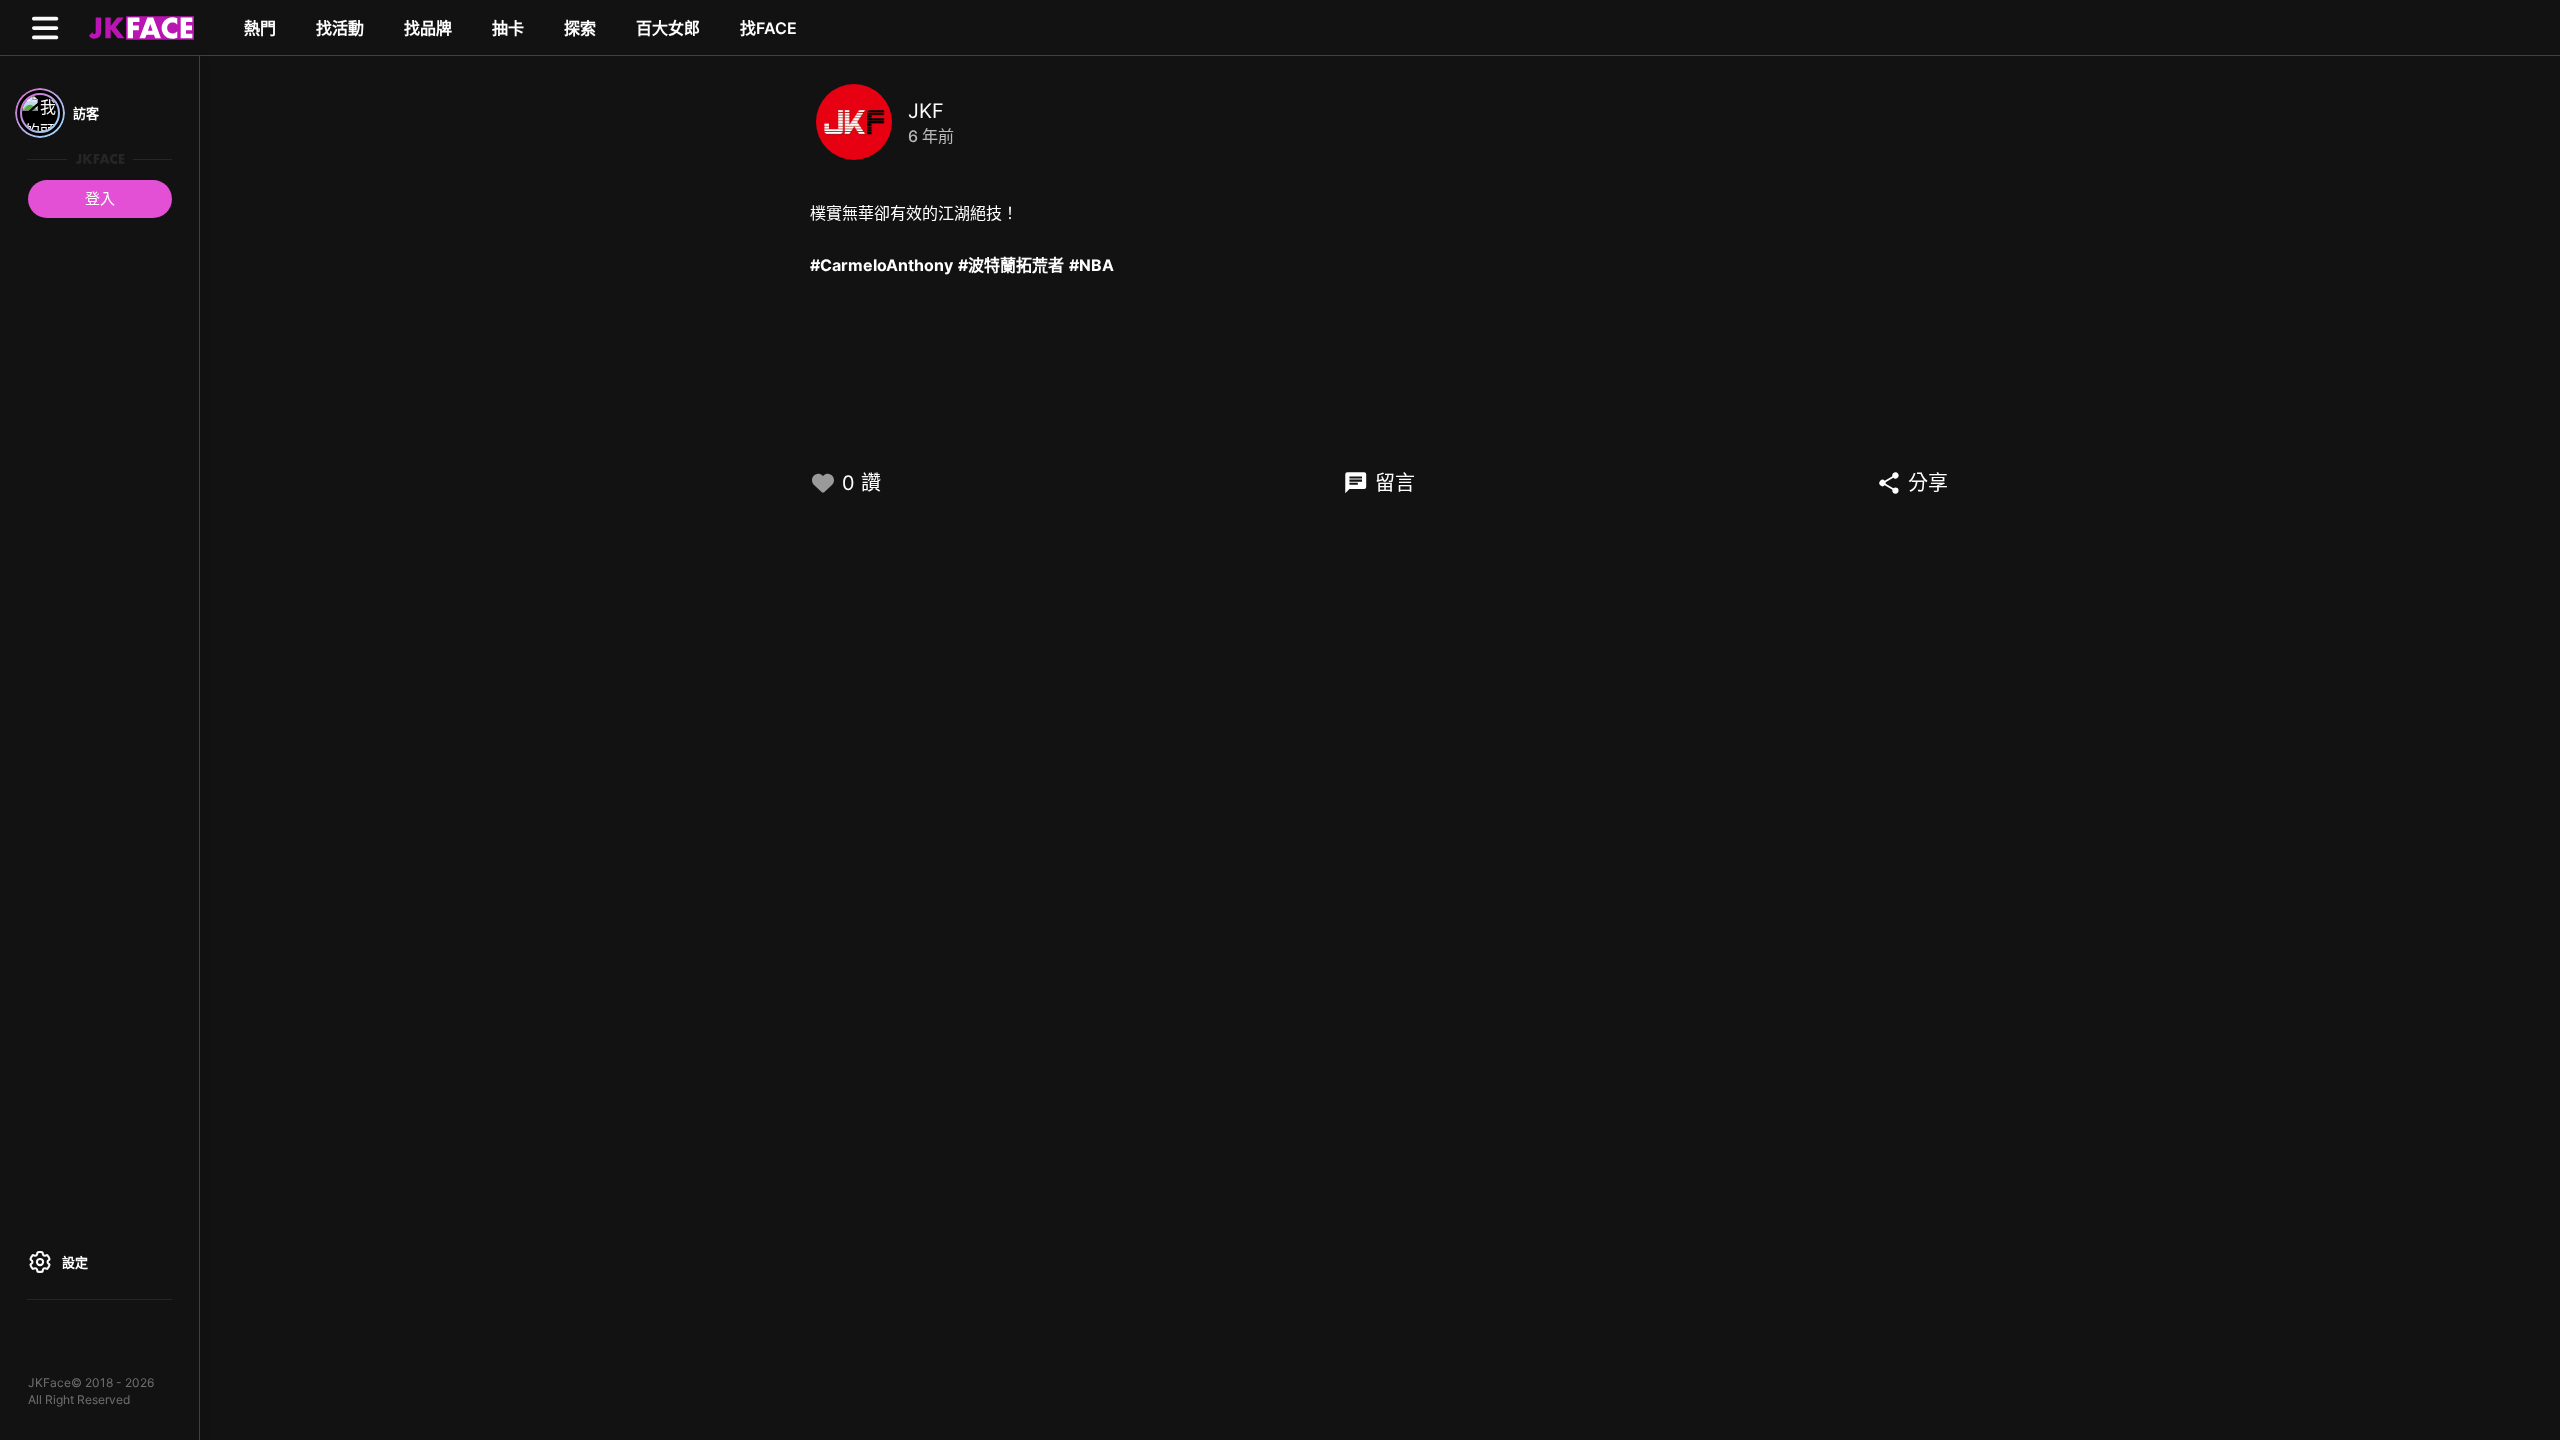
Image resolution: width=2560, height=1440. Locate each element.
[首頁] (139, 27)
